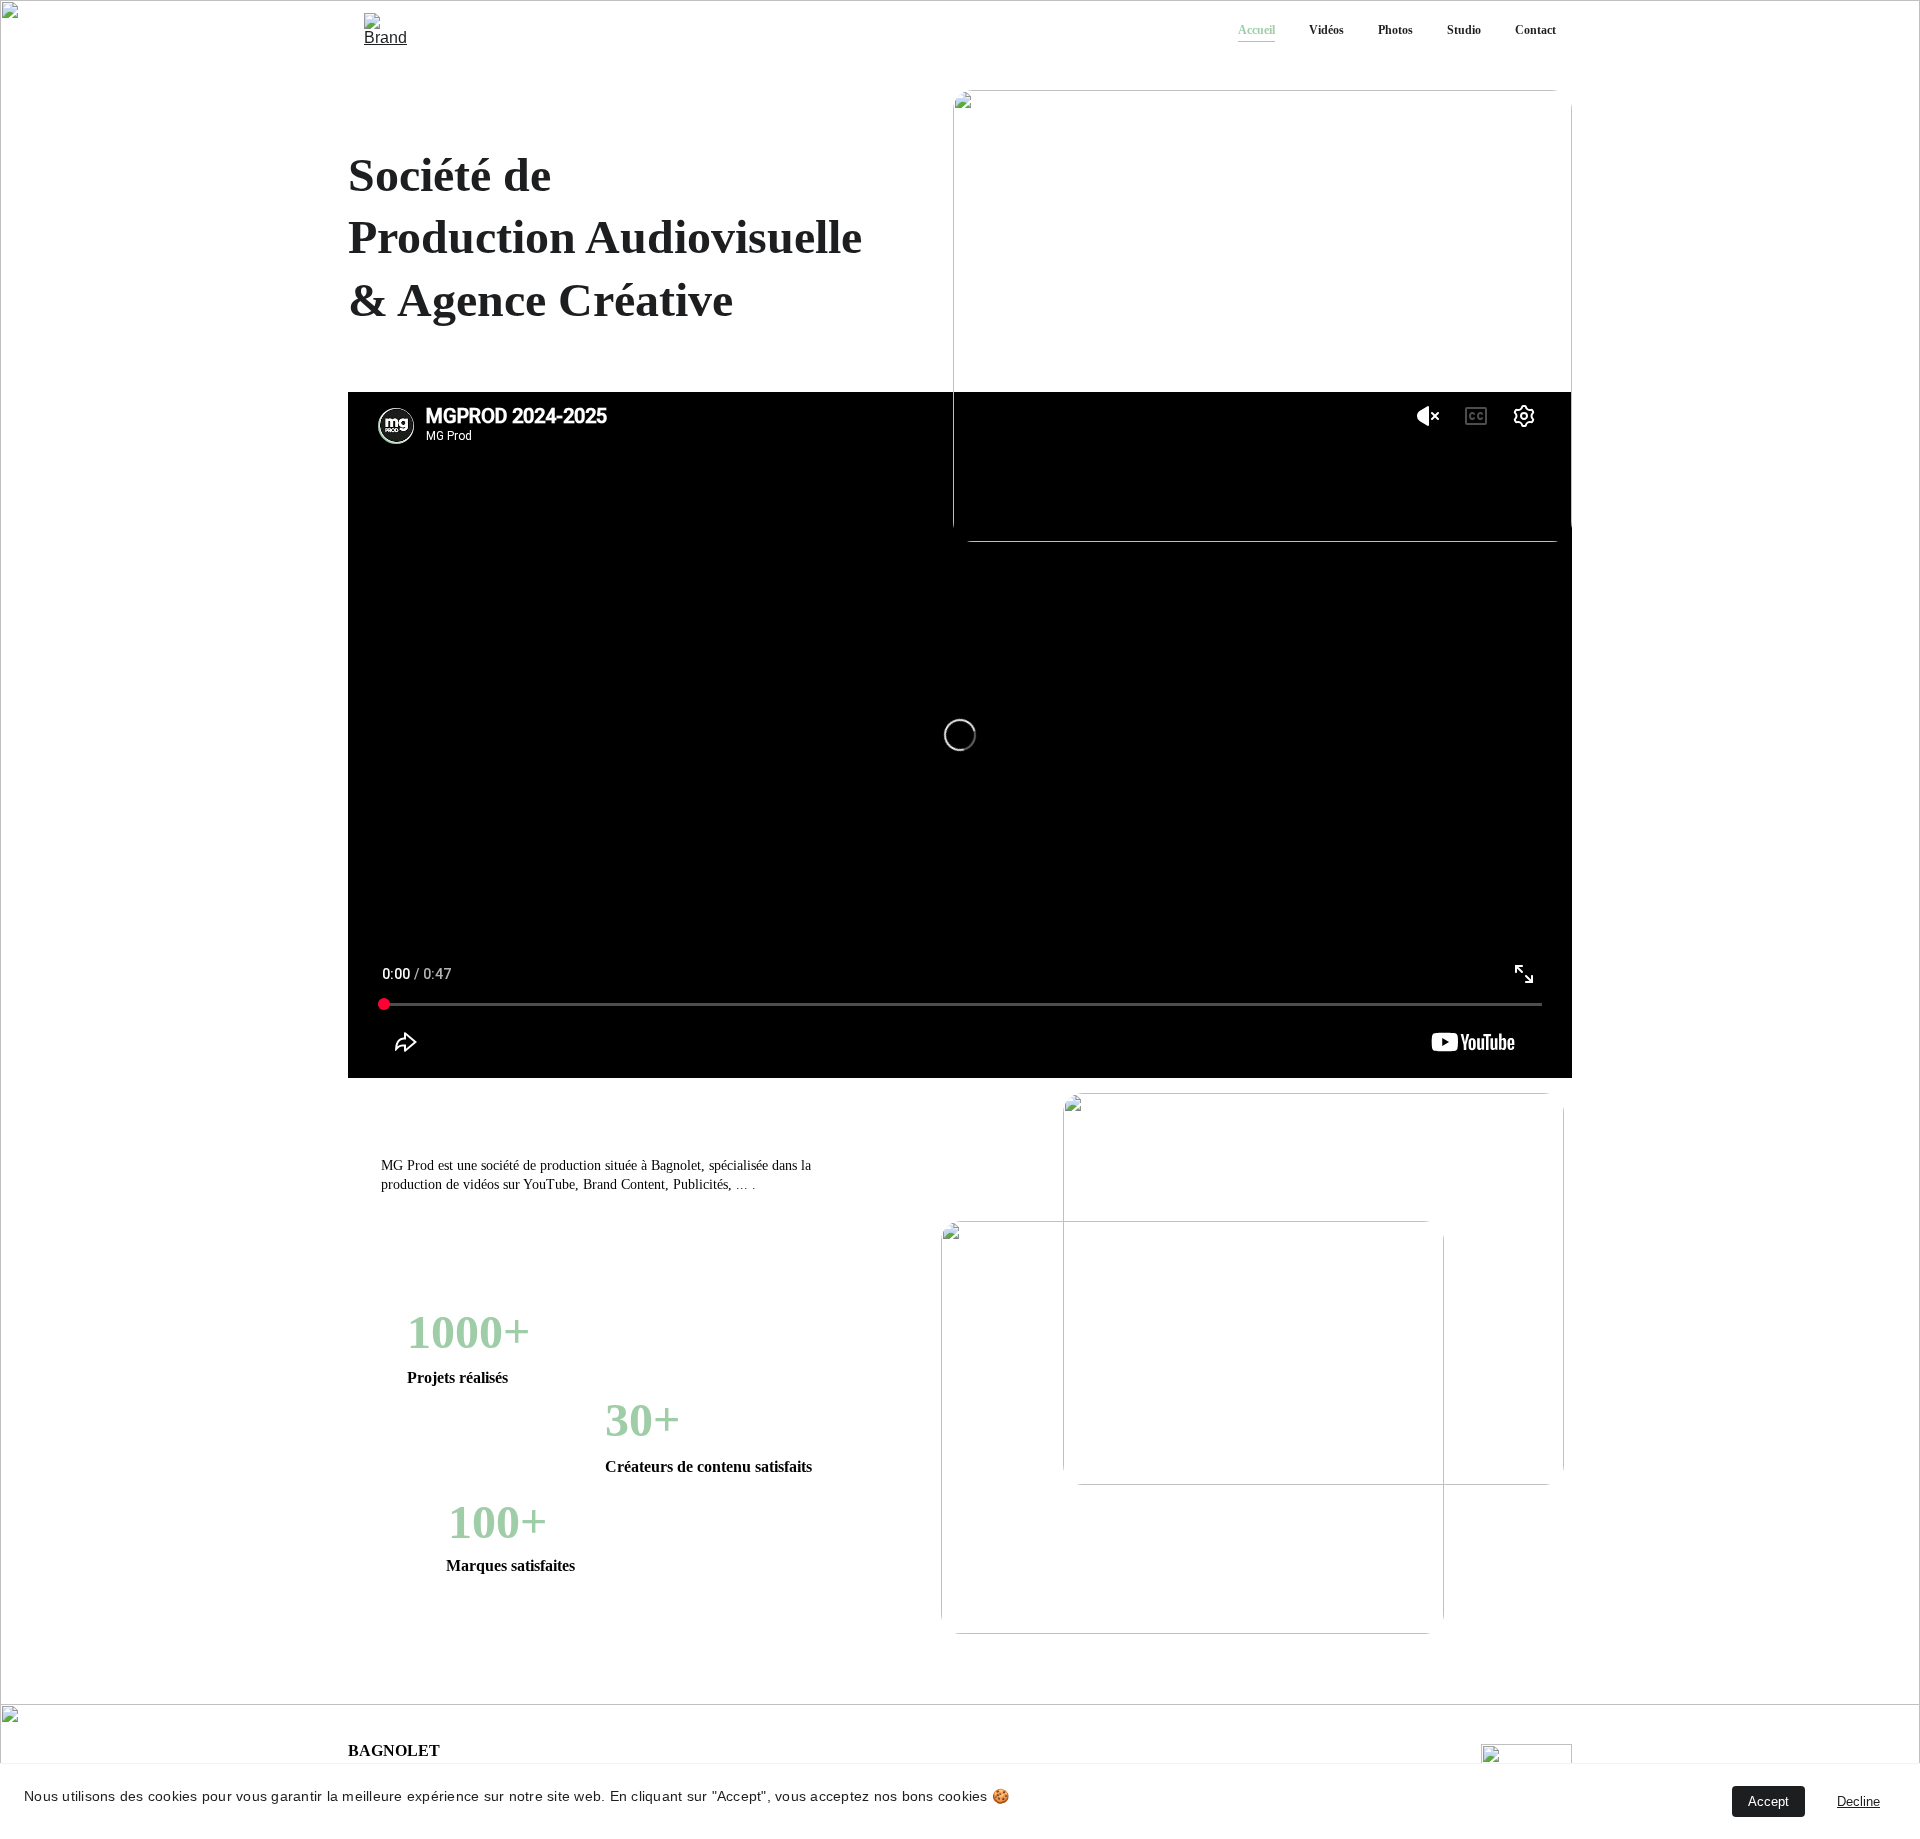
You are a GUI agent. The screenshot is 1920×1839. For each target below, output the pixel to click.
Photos (1395, 30)
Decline (1858, 1801)
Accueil (1256, 30)
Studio (1464, 30)
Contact (1535, 30)
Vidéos (1326, 30)
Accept (1768, 1801)
